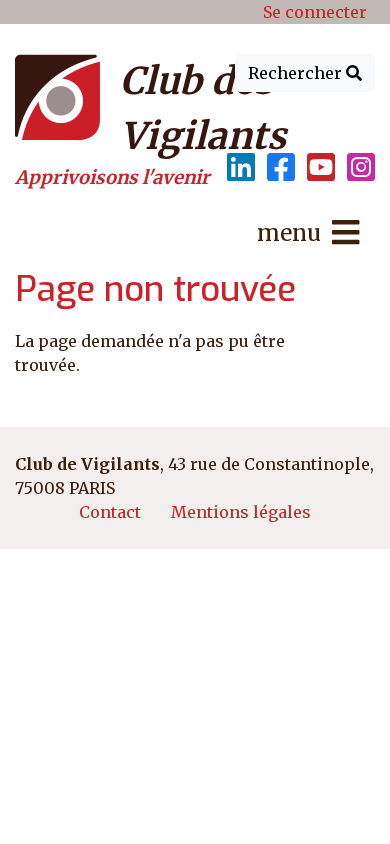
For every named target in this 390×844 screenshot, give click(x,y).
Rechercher (297, 73)
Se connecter (315, 12)
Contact (110, 512)
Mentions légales (241, 512)
